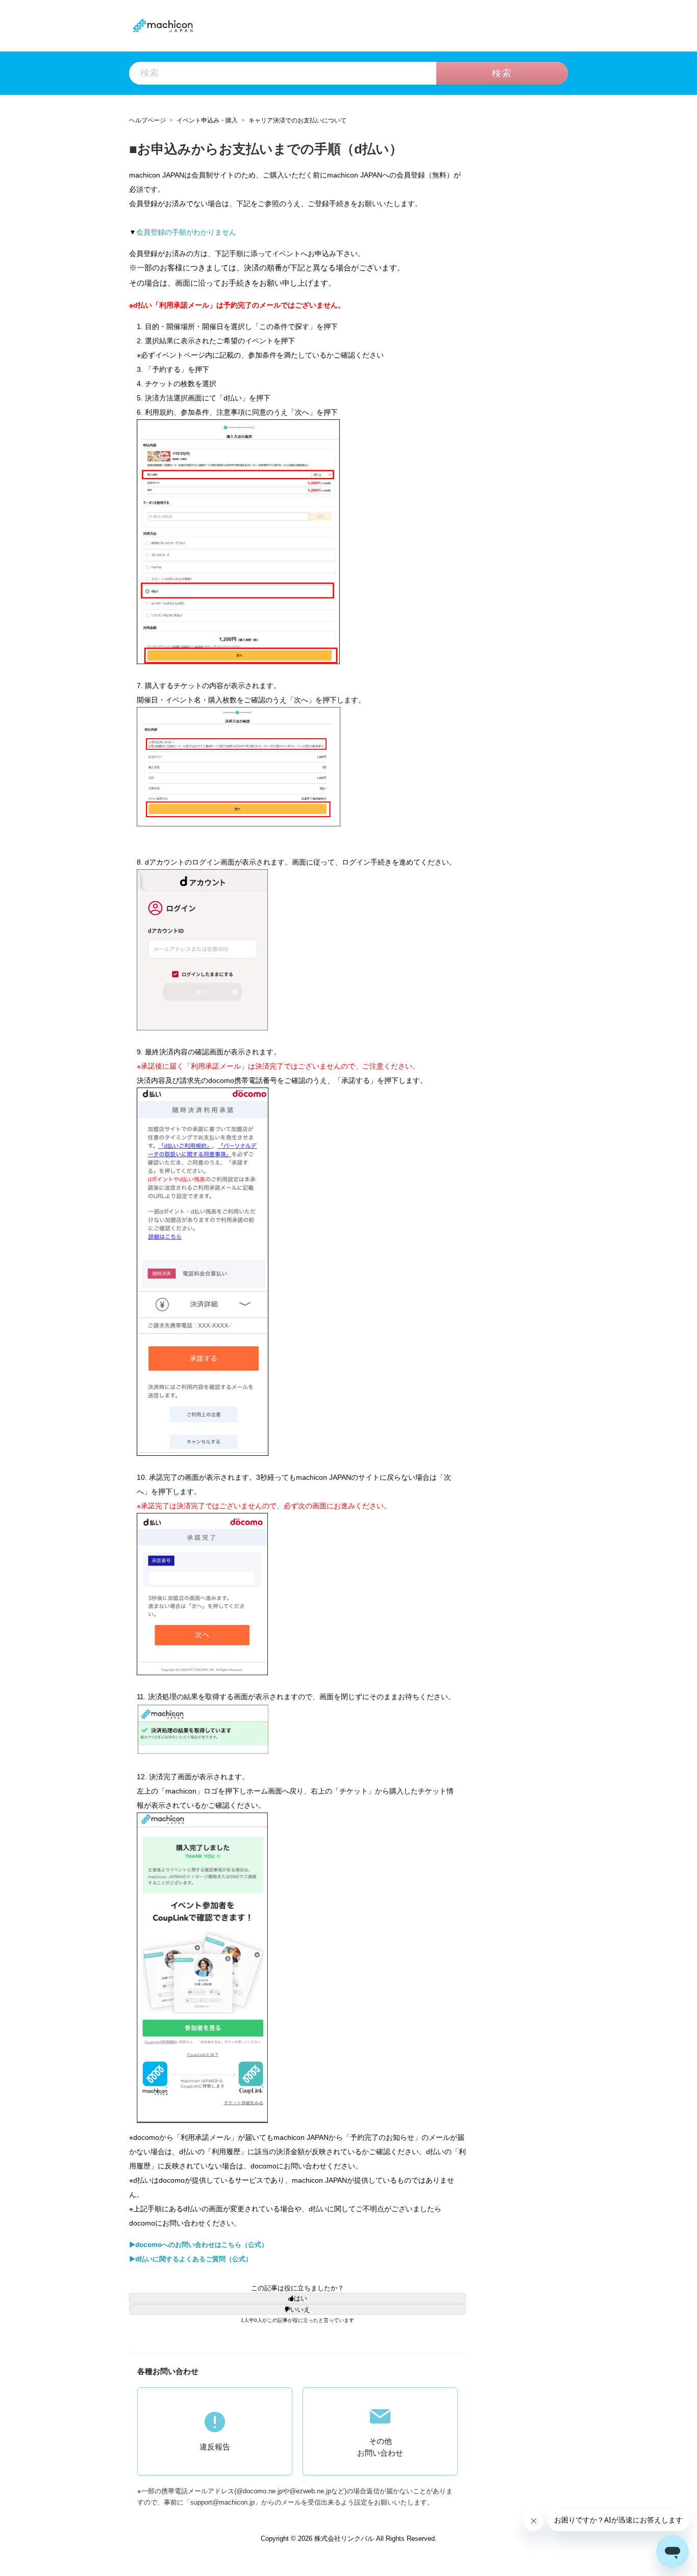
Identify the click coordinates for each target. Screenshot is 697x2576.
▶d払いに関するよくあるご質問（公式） (191, 2259)
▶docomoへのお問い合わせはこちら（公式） (198, 2244)
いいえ (300, 2309)
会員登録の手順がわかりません (186, 232)
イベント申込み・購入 (207, 120)
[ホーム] (162, 25)
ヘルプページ (147, 120)
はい (301, 2298)
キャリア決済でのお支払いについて (297, 120)
